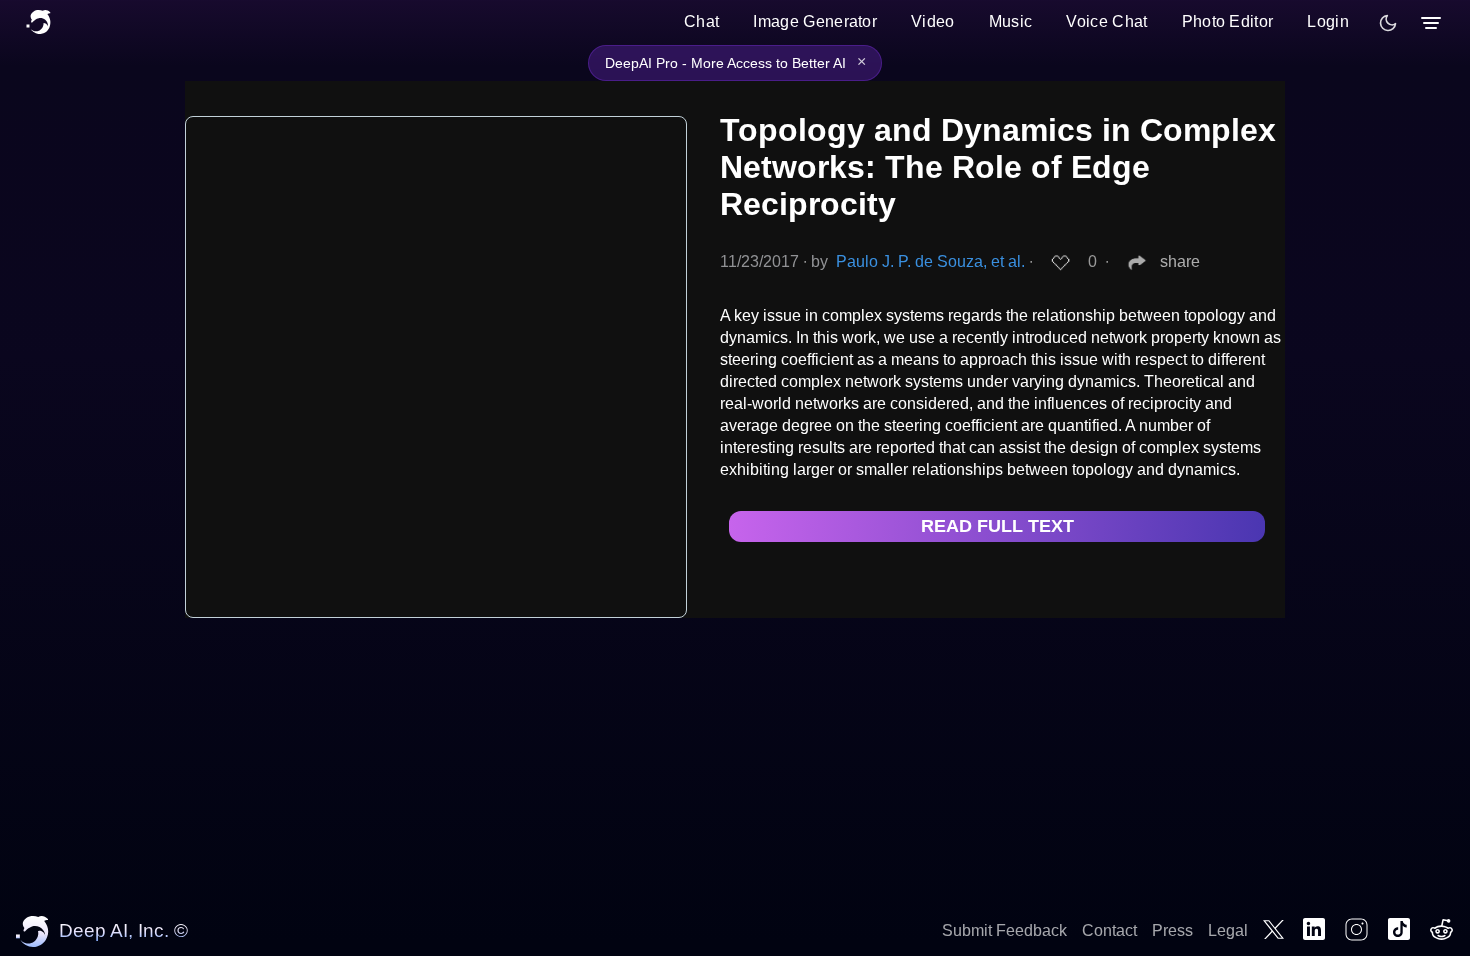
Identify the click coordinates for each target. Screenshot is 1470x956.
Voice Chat (1106, 21)
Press (1172, 930)
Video (933, 21)
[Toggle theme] (1388, 23)
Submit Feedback (1004, 930)
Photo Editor (1228, 21)
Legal (1228, 930)
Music (1011, 21)
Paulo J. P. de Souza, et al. (930, 261)
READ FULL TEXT (997, 526)
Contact (1109, 930)
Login (1328, 21)
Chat (701, 21)
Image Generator (815, 21)
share (1180, 261)
